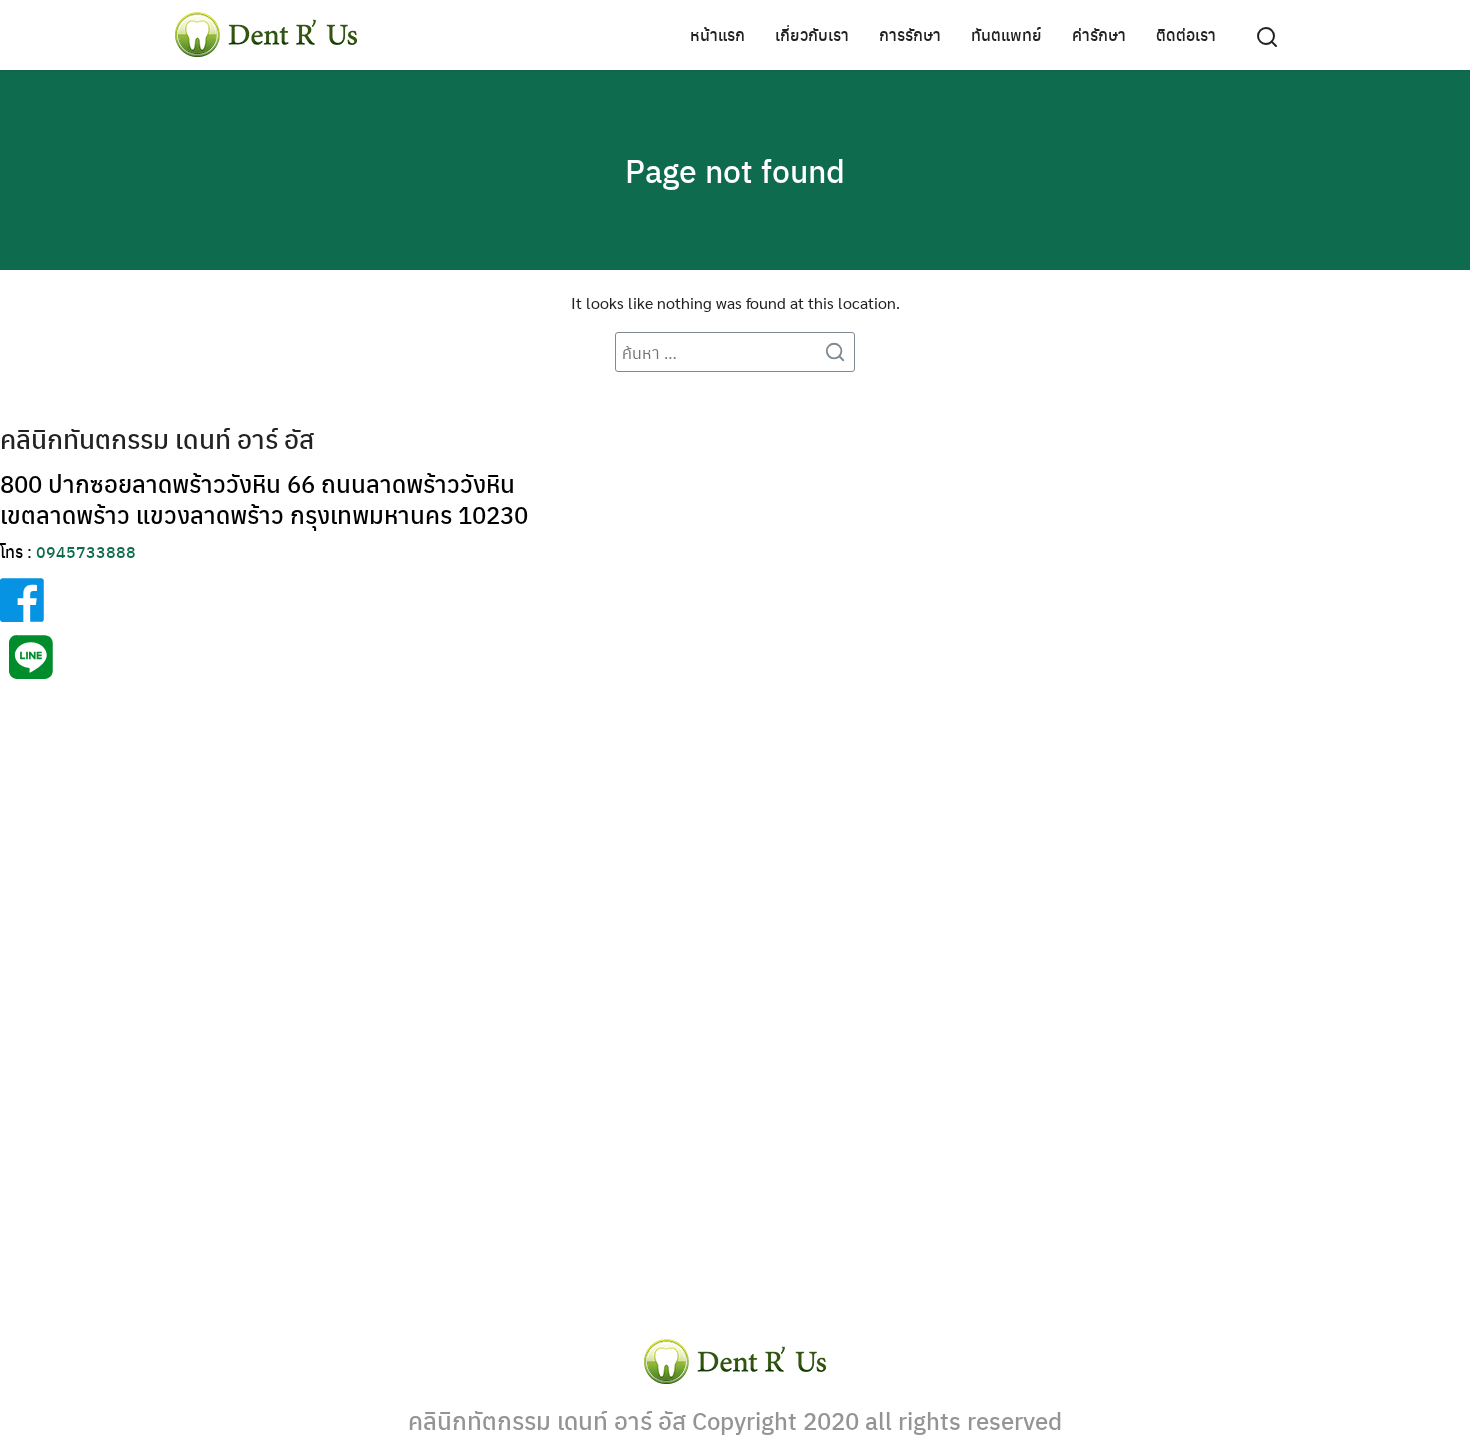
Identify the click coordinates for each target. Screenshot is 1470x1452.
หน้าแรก (717, 34)
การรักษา (910, 34)
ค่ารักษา (1099, 34)
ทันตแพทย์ (1006, 34)
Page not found (735, 170)
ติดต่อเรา (1186, 34)
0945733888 (86, 551)
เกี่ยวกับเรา (812, 34)
